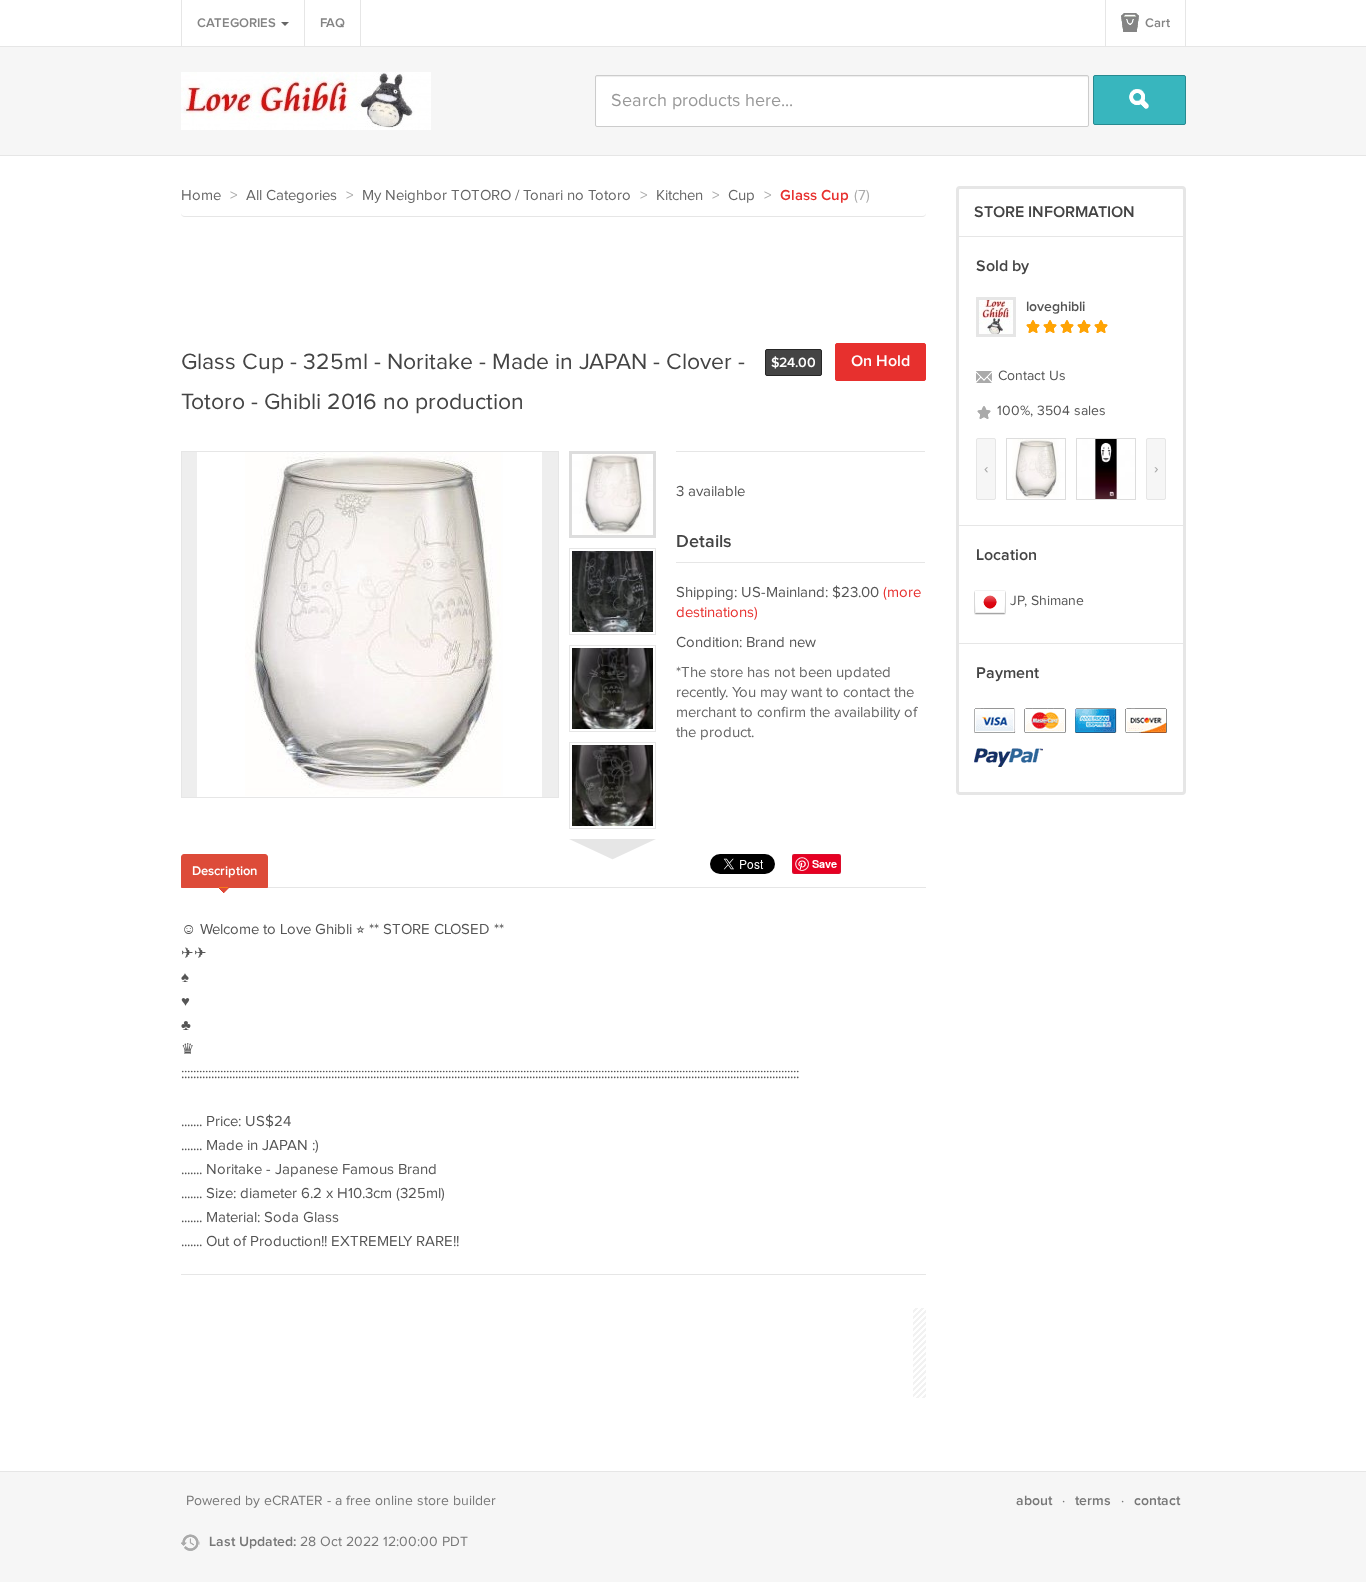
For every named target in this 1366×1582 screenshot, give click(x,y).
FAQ (332, 23)
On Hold (880, 361)
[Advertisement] (545, 272)
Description (224, 871)
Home (201, 195)
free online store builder (421, 1501)
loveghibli (1055, 306)
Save (824, 863)
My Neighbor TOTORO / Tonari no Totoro (496, 195)
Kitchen (679, 195)
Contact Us (1030, 376)
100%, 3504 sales (1049, 411)
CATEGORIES (238, 23)
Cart (1156, 23)
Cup (741, 195)
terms (1093, 1500)
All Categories (291, 195)
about (1034, 1500)
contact (1157, 1500)
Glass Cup (814, 196)
